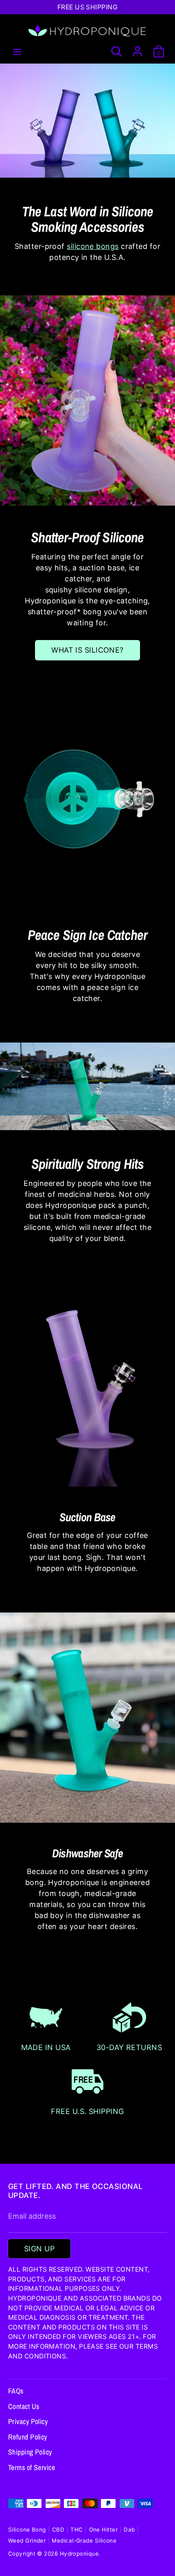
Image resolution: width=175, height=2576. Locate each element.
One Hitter (104, 2530)
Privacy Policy (28, 2421)
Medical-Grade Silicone (84, 2541)
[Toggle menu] (17, 51)
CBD (58, 2530)
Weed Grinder (27, 2541)
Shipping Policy (30, 2452)
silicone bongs (93, 246)
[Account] (138, 49)
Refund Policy (28, 2437)
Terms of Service (32, 2467)
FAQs (16, 2391)
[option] (87, 121)
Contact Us (24, 2406)
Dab (129, 2530)
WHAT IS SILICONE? (87, 650)
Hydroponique (79, 2554)
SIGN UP (39, 2249)
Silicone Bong (27, 2530)
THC (77, 2530)
